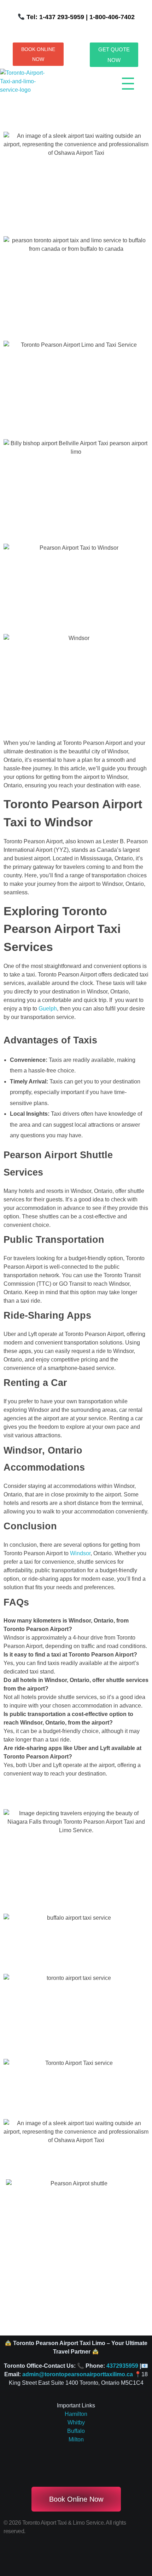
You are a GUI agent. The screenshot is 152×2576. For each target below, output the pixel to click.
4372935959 (122, 2366)
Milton (76, 2439)
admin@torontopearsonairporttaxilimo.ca (78, 2374)
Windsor (80, 1553)
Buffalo (76, 2431)
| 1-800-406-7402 (109, 17)
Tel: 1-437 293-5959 (55, 17)
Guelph (48, 1009)
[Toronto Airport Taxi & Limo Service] (27, 86)
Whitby (76, 2422)
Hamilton (76, 2414)
